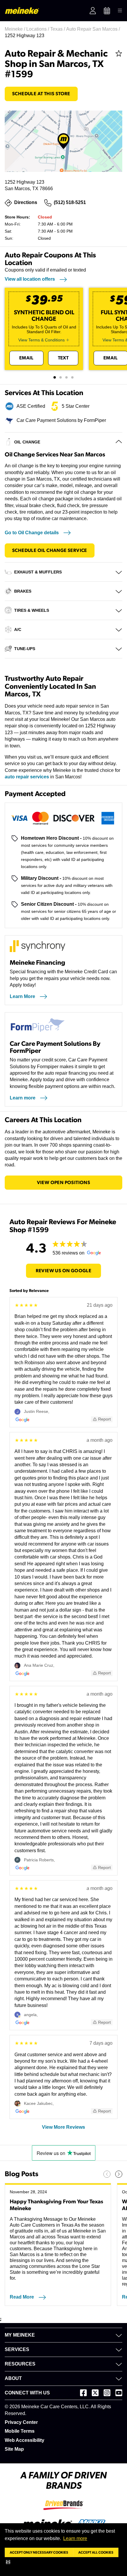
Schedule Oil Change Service (50, 550)
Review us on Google (64, 1271)
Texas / (58, 29)
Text (63, 358)
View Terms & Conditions (41, 340)
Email (26, 358)
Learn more (75, 2538)
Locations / (38, 29)
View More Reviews (63, 2127)
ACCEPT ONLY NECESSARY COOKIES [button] (39, 2552)
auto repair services (27, 777)
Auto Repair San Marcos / (94, 29)
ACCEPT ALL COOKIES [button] (96, 2552)
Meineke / (16, 29)
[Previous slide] (107, 2174)
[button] (9, 2562)
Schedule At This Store (41, 94)
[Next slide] (119, 2174)
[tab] (55, 377)
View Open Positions (64, 1183)
